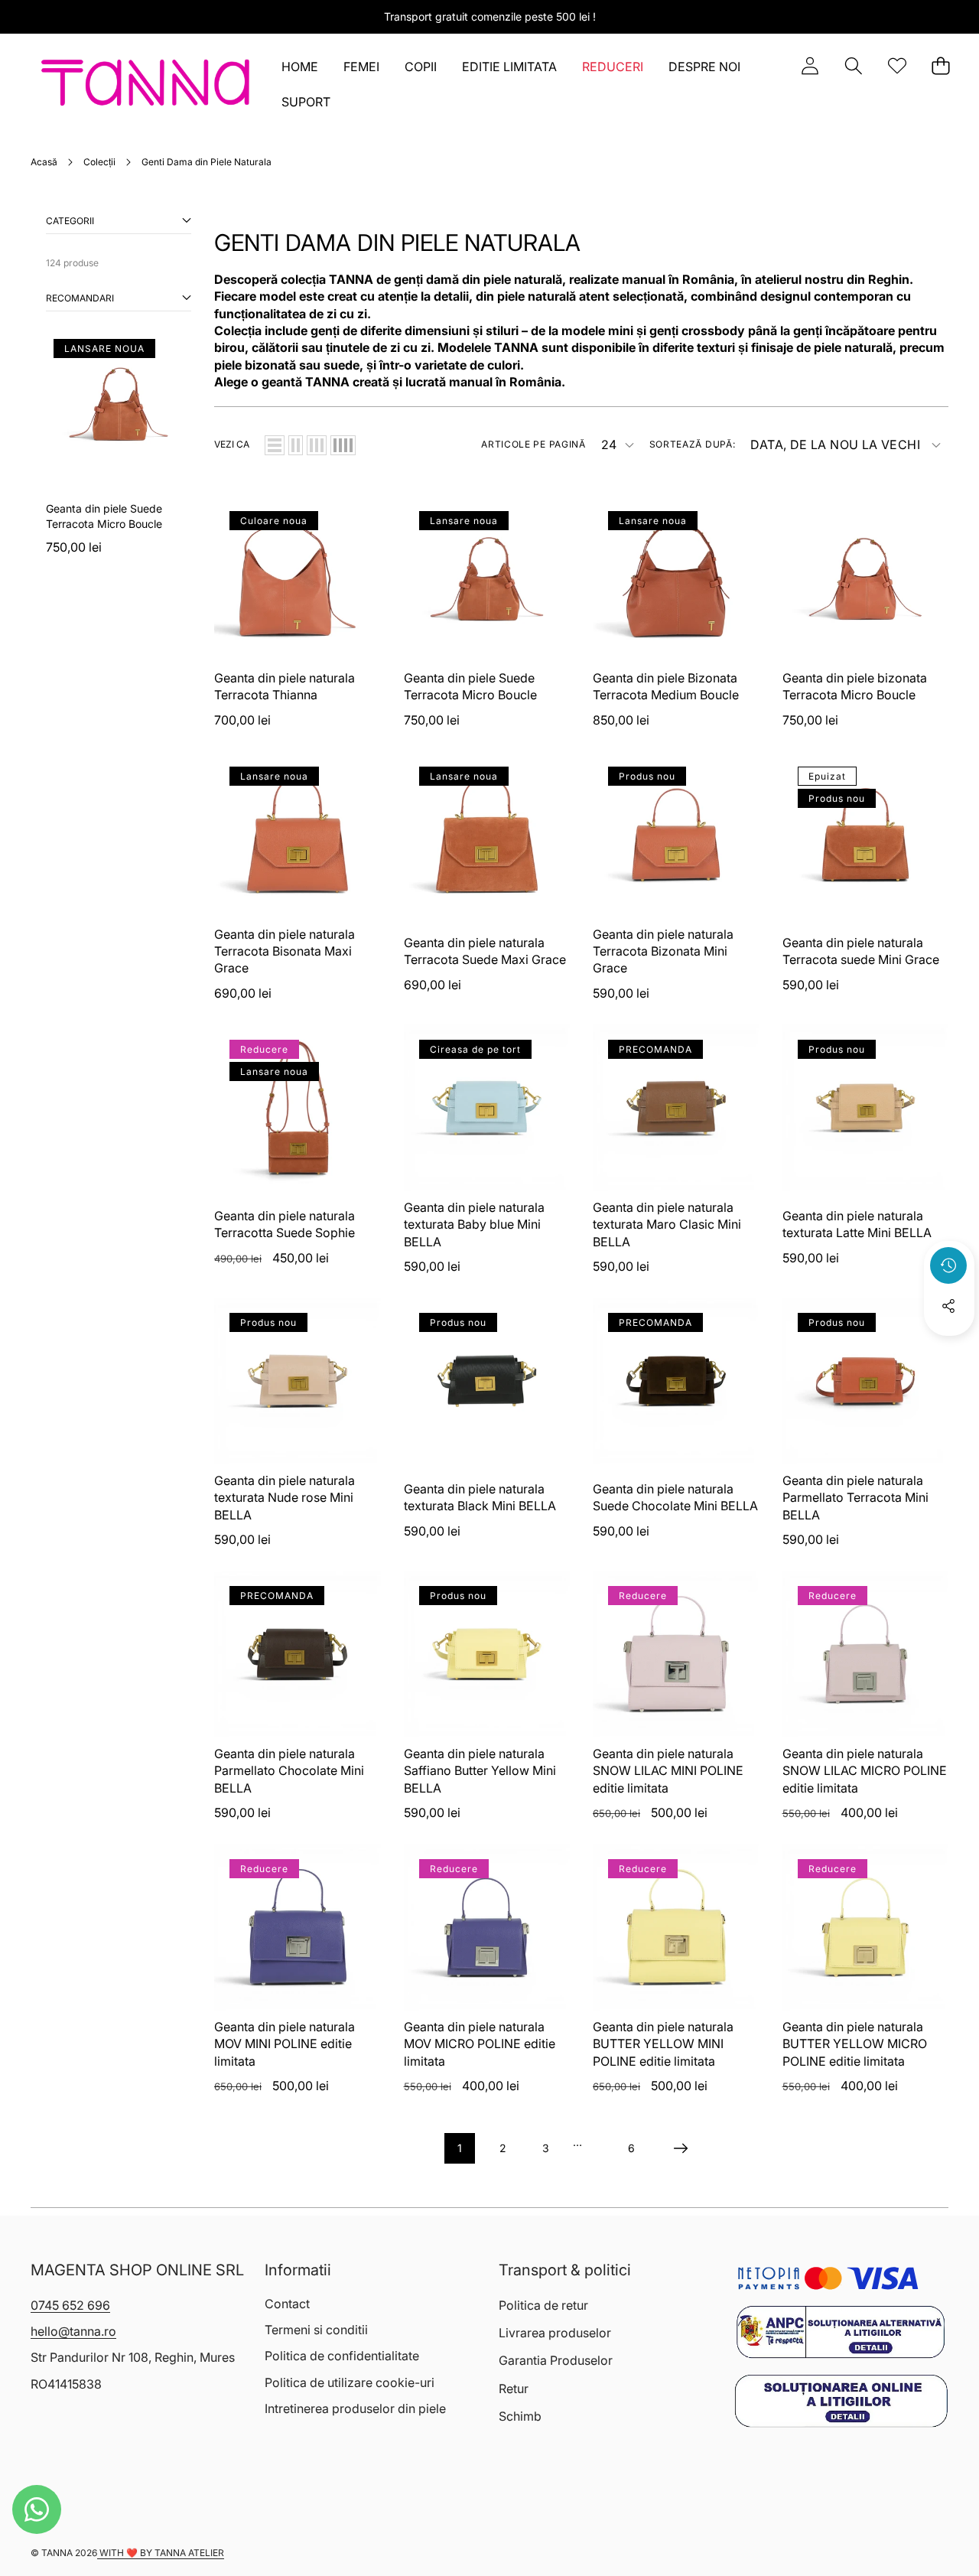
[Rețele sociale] (948, 1306)
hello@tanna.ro (73, 2331)
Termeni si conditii (316, 2330)
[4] (343, 445)
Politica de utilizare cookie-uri (350, 2382)
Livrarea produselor (555, 2333)
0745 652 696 (70, 2305)
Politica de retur (543, 2305)
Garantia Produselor (556, 2360)
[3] (317, 445)
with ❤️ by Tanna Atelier (161, 2553)
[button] (853, 66)
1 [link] (460, 2148)
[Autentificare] (810, 66)
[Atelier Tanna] (146, 86)
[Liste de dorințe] (897, 66)
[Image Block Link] (841, 2332)
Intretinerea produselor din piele (355, 2408)
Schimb (520, 2416)
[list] (275, 445)
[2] (296, 445)
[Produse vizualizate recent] (948, 1265)
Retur (514, 2389)
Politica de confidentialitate (342, 2356)
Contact (287, 2304)
